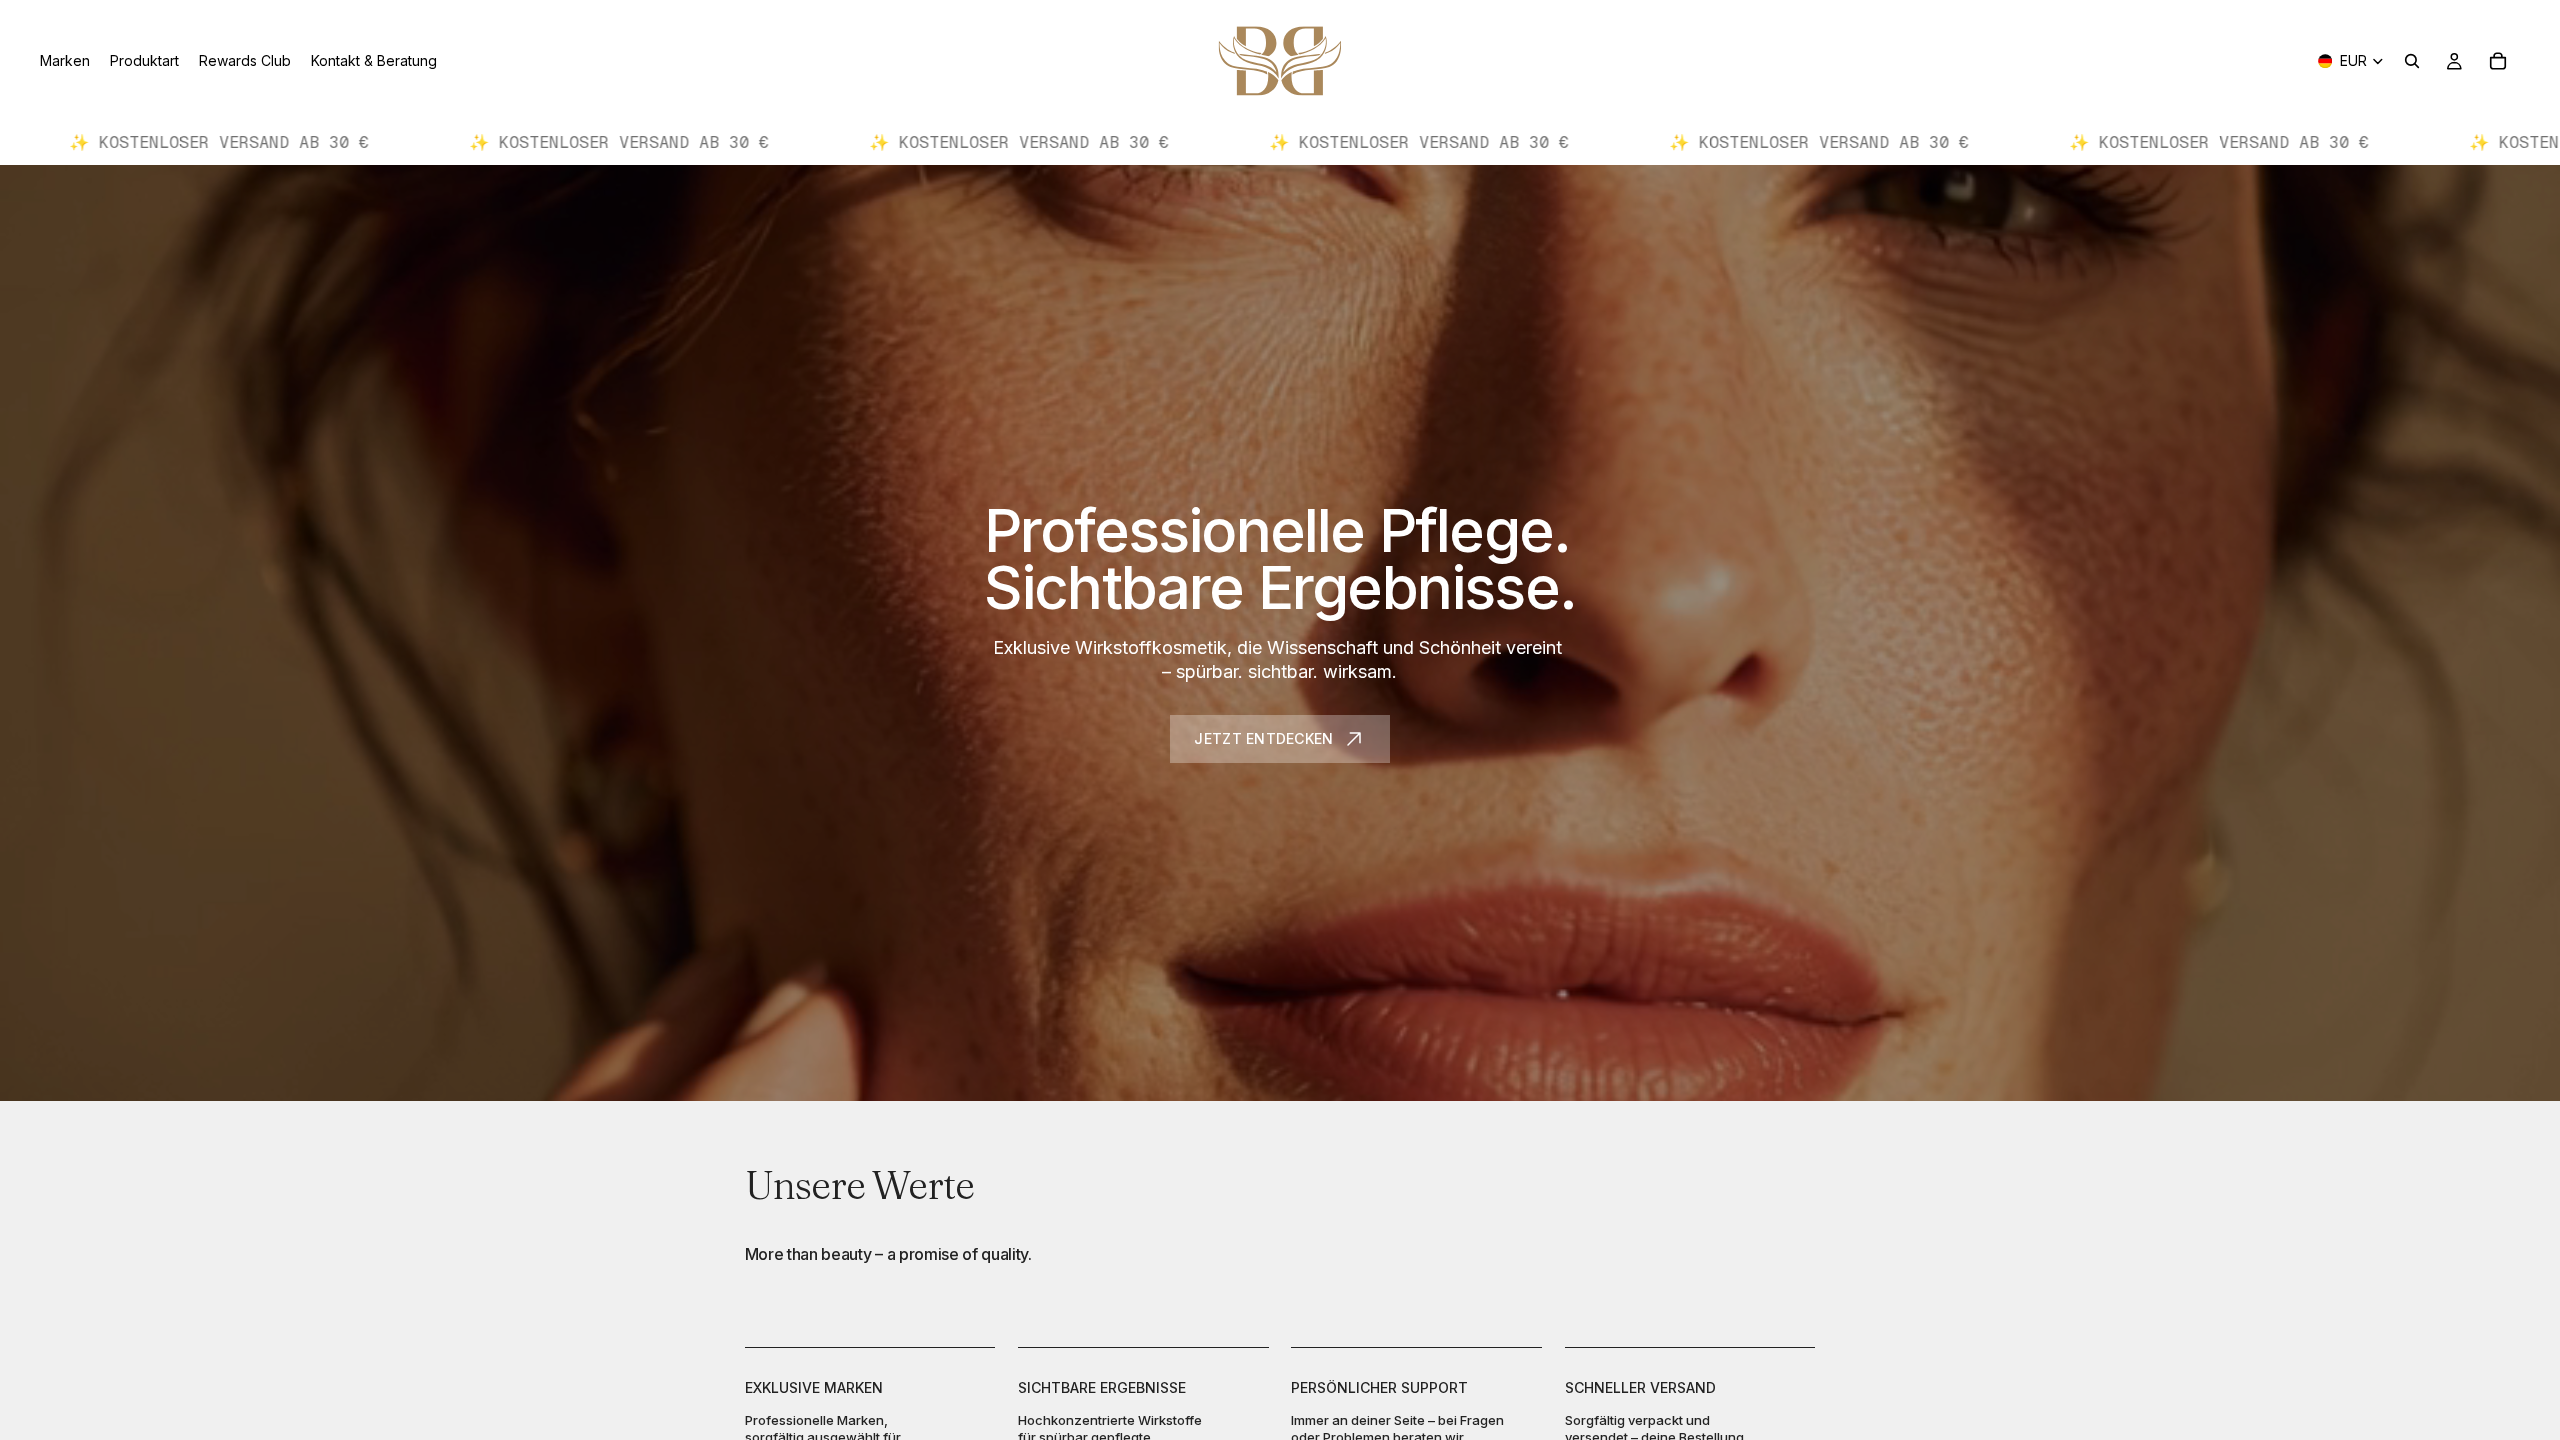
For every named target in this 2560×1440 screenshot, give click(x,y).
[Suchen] (2412, 61)
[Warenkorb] (2498, 61)
